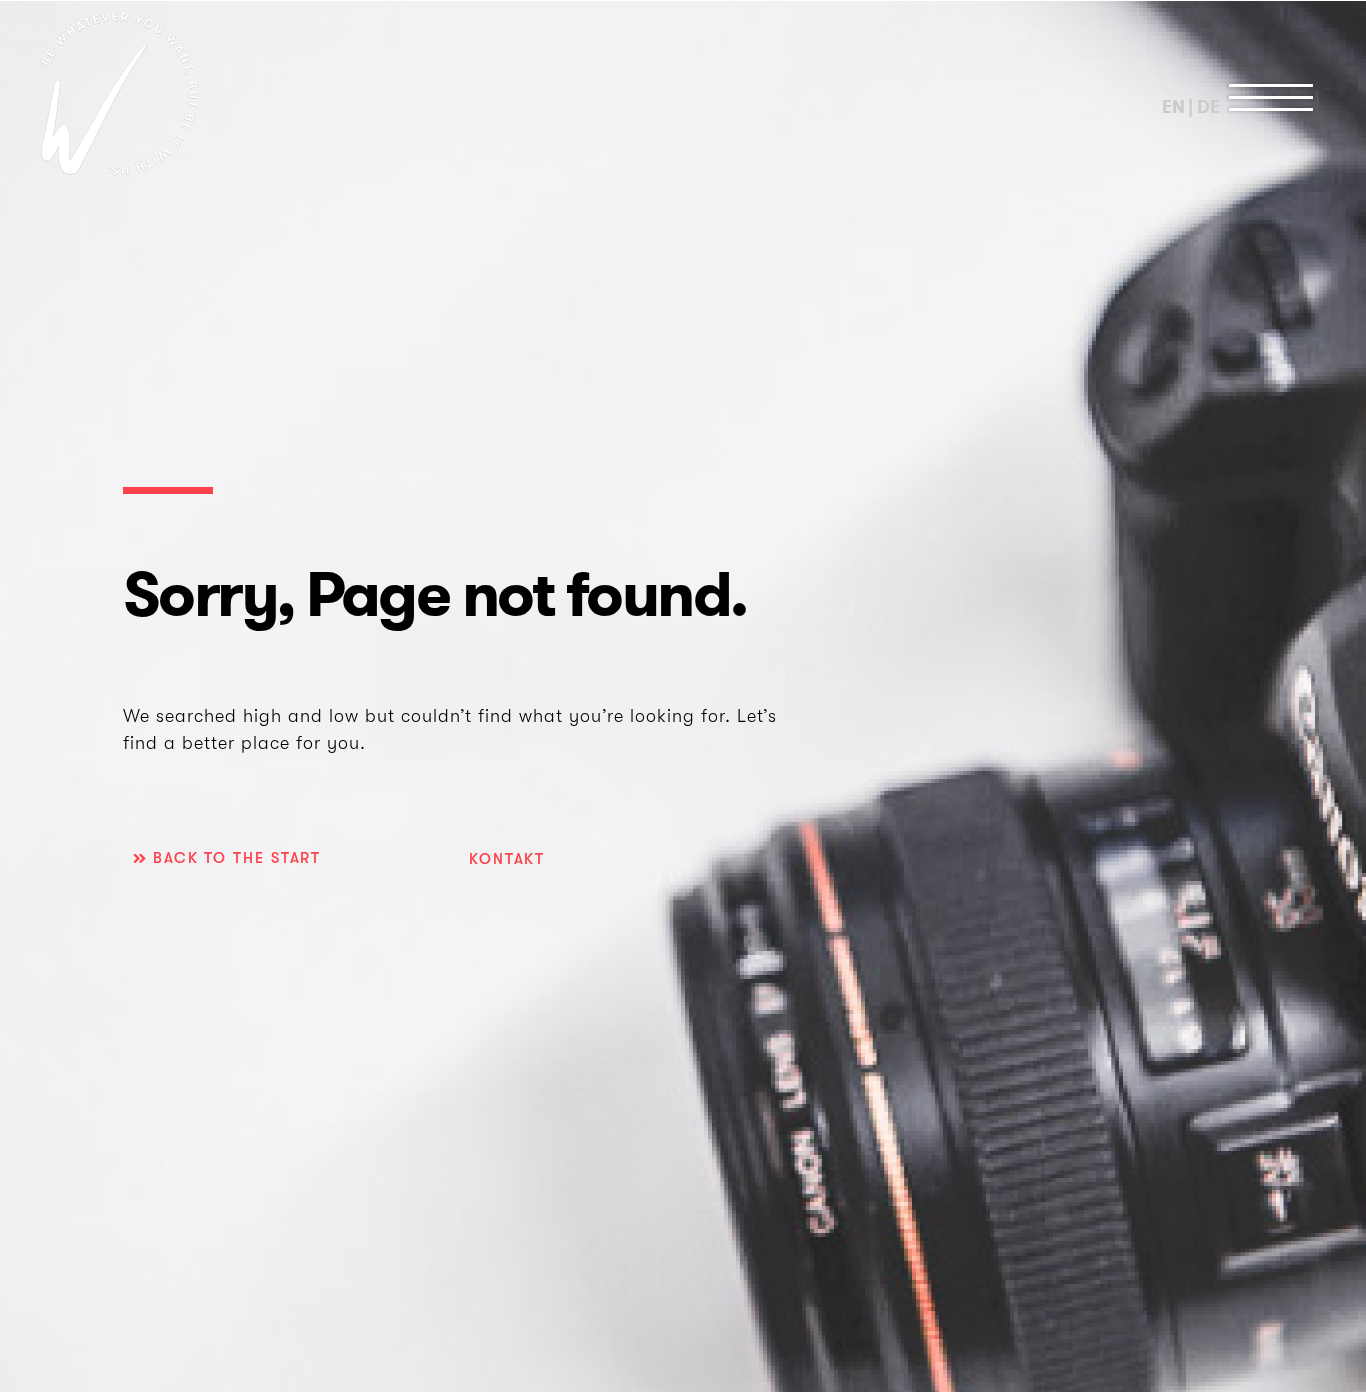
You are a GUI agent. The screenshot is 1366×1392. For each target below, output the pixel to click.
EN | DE (1190, 107)
